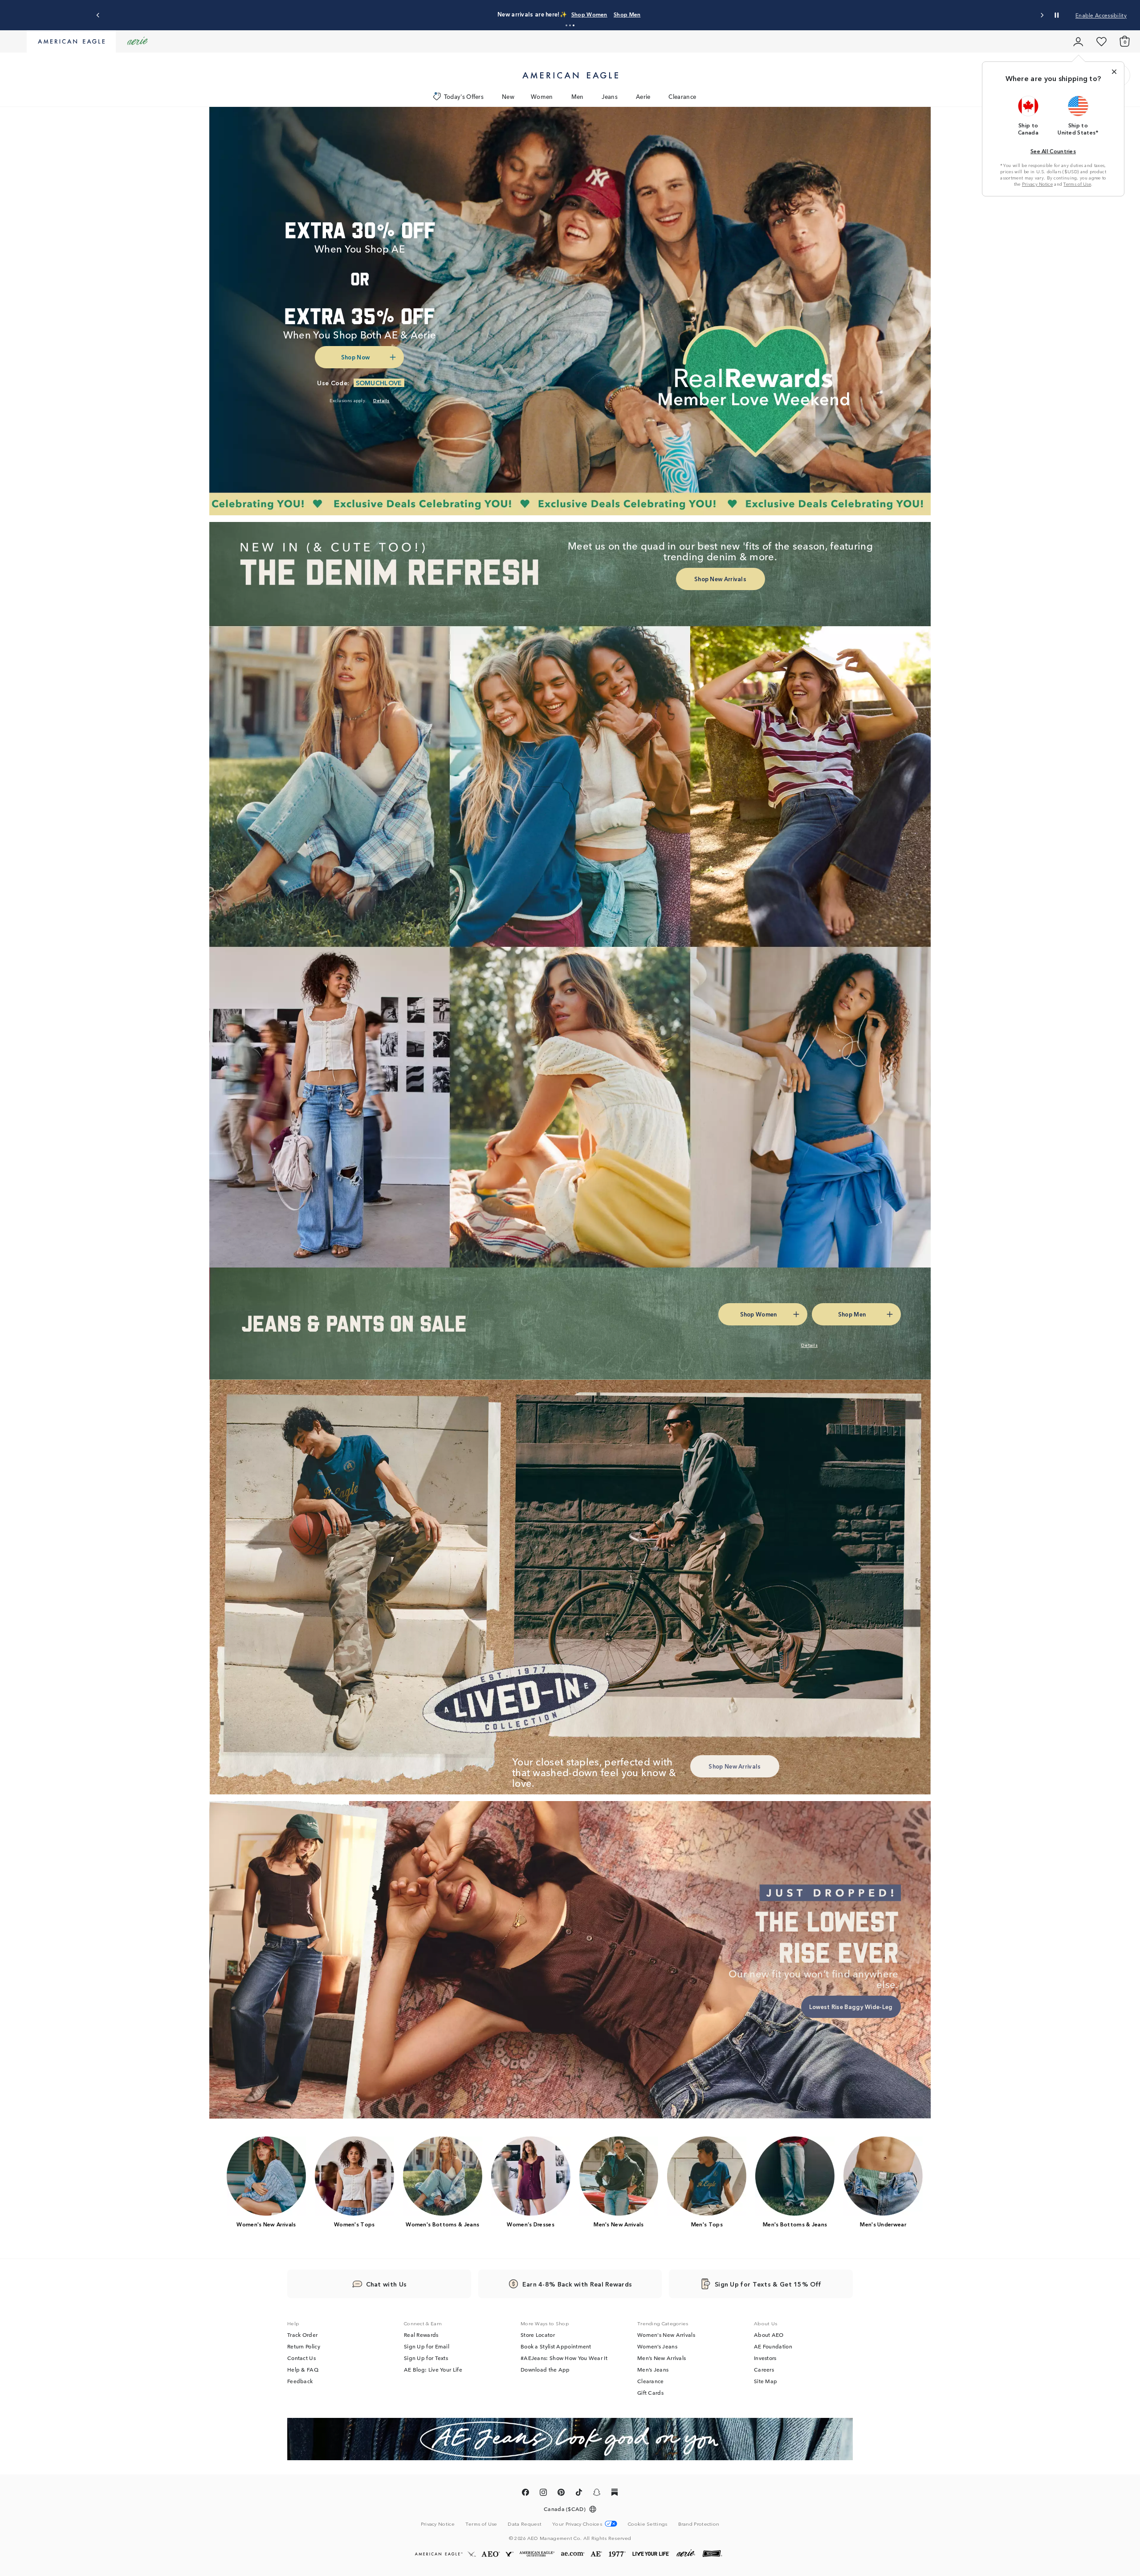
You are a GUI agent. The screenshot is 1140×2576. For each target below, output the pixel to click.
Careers (764, 2369)
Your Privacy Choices (577, 2524)
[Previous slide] (98, 15)
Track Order (302, 2335)
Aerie (643, 96)
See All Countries (1053, 151)
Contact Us (301, 2358)
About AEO (769, 2335)
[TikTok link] (579, 2494)
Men (578, 96)
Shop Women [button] (626, 14)
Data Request (525, 2523)
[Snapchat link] (597, 2494)
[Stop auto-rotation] (1057, 15)
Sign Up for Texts (426, 2358)
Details (710, 14)
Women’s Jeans (657, 2346)
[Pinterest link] (561, 2494)
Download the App (545, 2369)
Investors (765, 2358)
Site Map (765, 2381)
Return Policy (304, 2346)
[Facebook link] (525, 2494)
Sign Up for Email (427, 2346)
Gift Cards (650, 2393)
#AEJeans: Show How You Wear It (564, 2358)
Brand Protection (699, 2523)
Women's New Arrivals (666, 2335)
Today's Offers (464, 96)
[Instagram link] (543, 2494)
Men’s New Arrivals (662, 2358)
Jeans (610, 96)
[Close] (1114, 72)
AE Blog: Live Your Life (433, 2369)
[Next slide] (1042, 15)
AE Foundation (773, 2346)
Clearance (682, 96)
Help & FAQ (303, 2369)
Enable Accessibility (1101, 15)
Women (542, 96)
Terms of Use (1077, 184)
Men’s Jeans (653, 2369)
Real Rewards (421, 2335)
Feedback (300, 2381)
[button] (566, 25)
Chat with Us (387, 2284)
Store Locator (538, 2335)
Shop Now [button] (355, 357)
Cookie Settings (648, 2524)
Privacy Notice (1037, 184)
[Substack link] (615, 2494)
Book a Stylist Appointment (556, 2346)
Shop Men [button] (672, 14)
